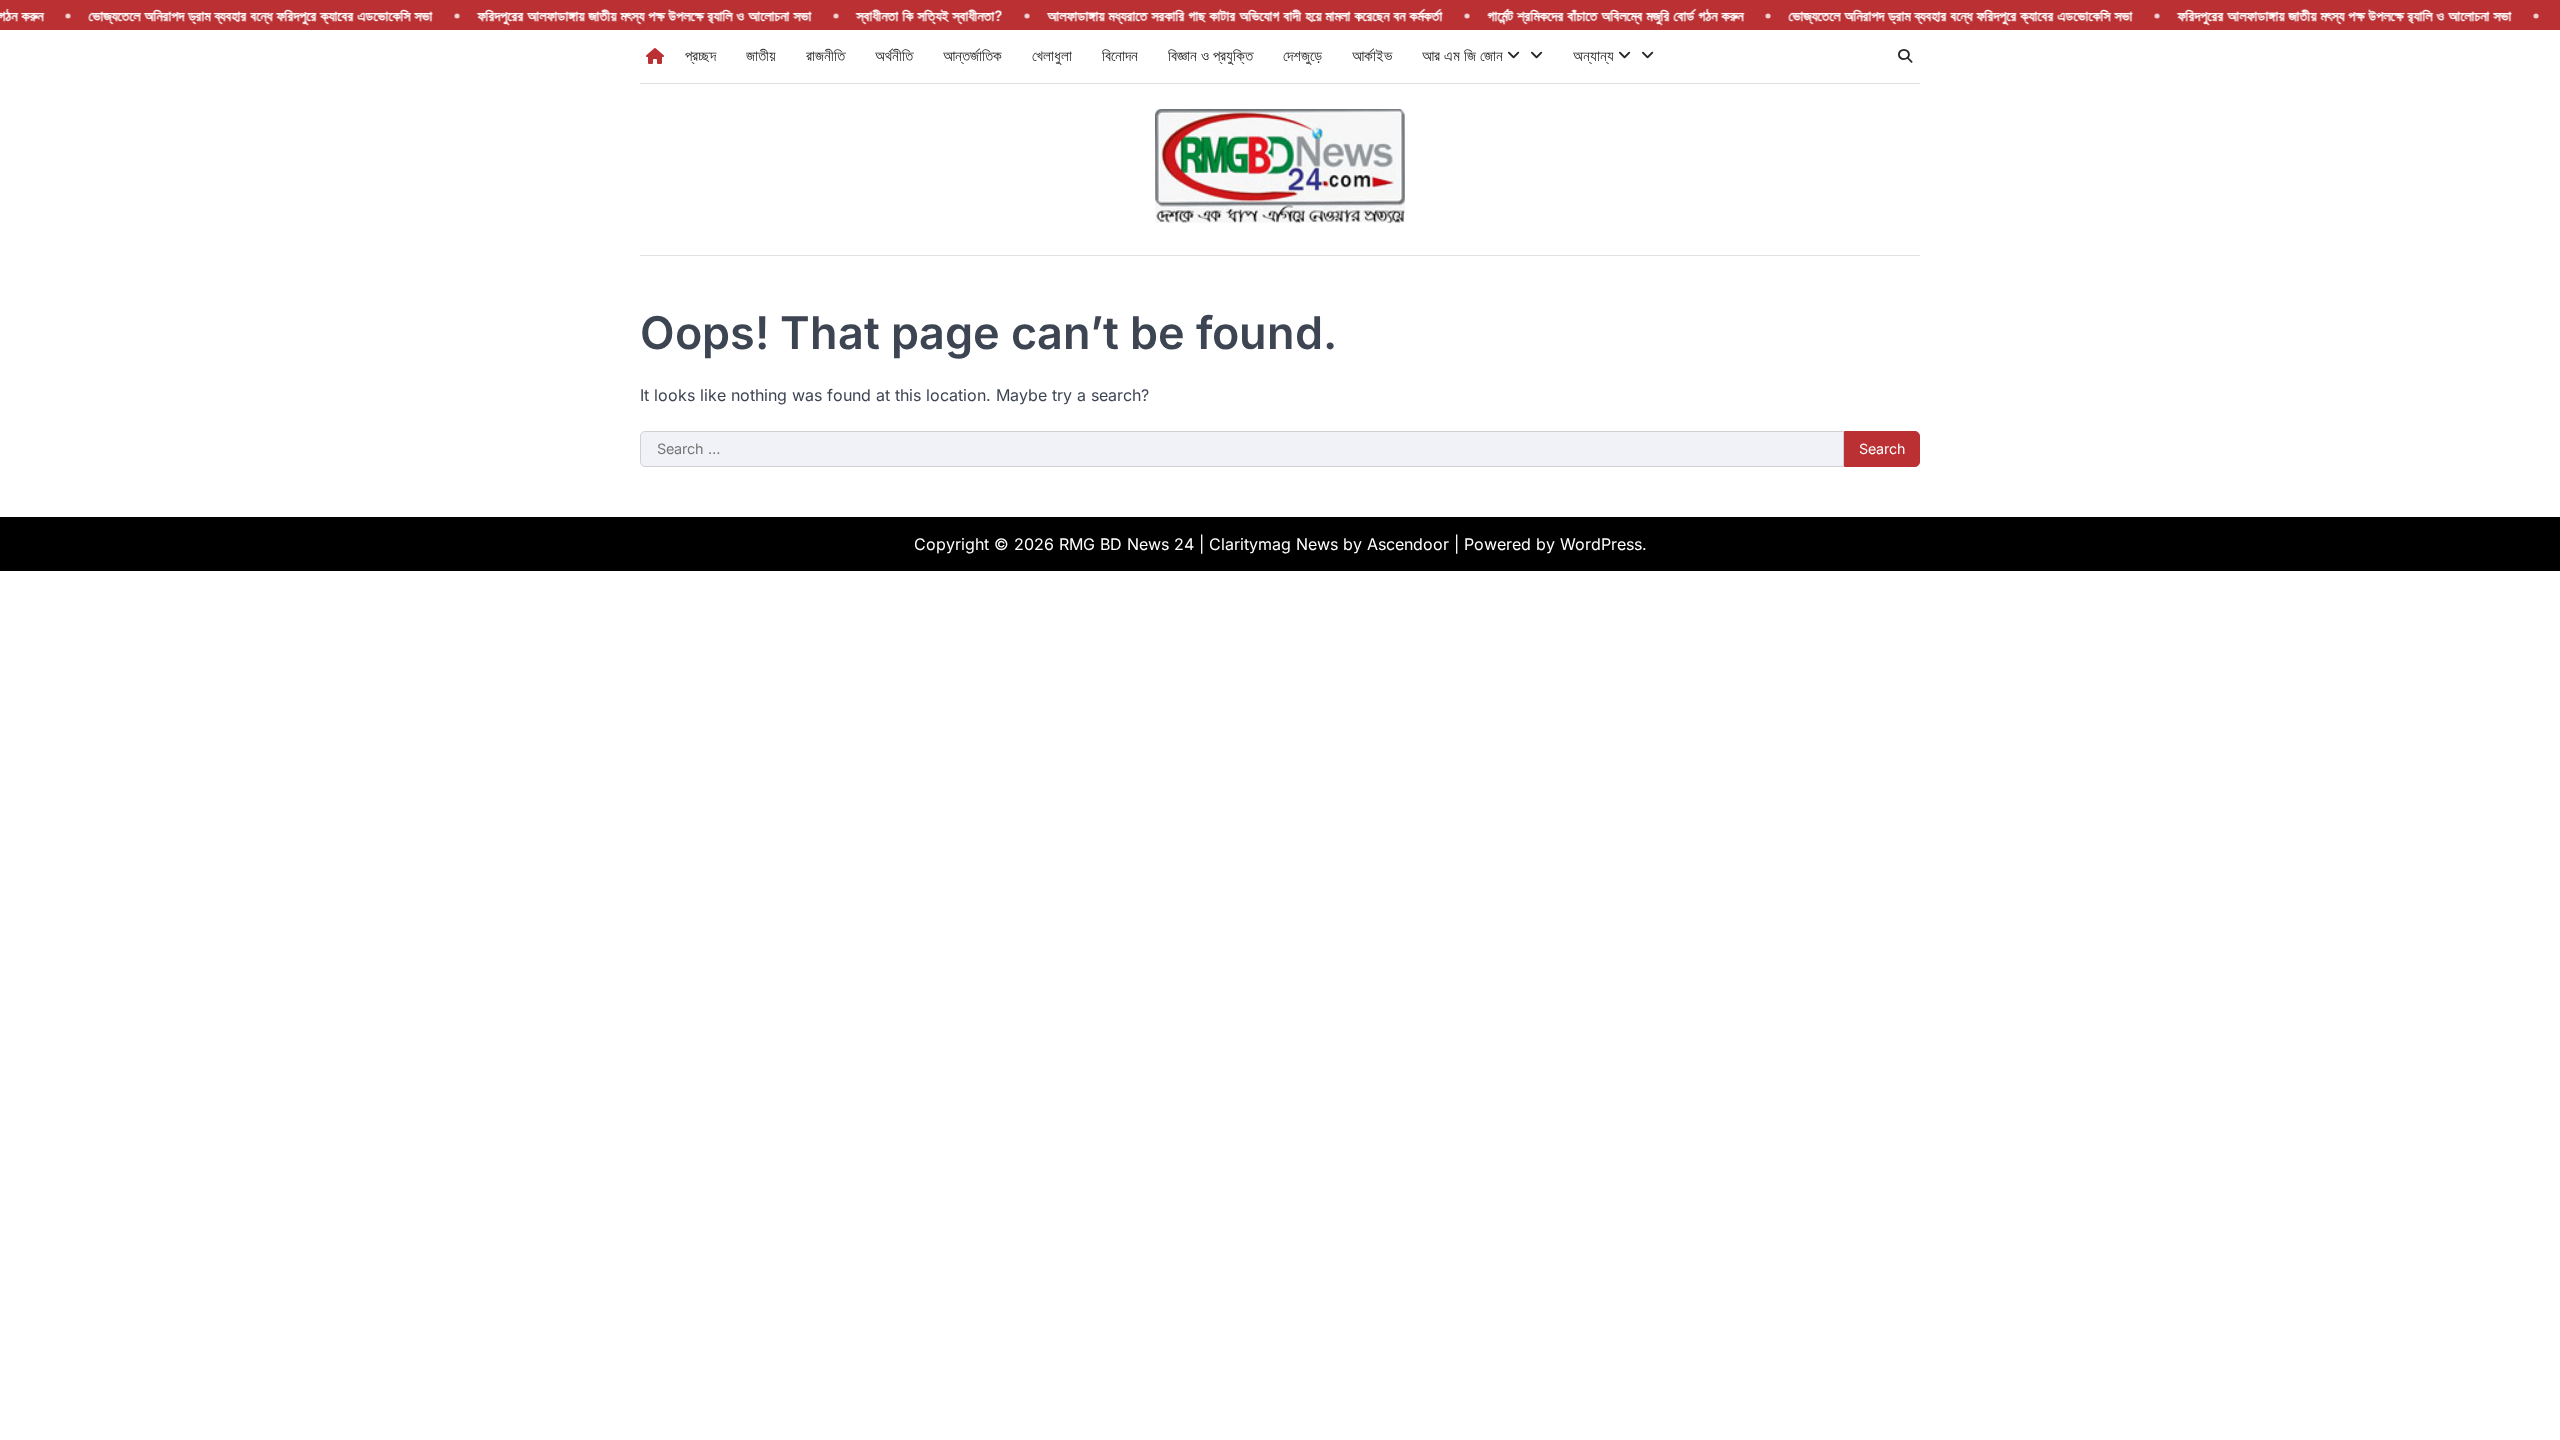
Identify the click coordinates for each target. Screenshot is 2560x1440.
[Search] (1905, 56)
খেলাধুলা (1052, 55)
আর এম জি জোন (1464, 55)
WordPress (1601, 544)
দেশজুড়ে (1302, 55)
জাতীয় (761, 55)
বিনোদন (1120, 55)
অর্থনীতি (894, 55)
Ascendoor (1408, 544)
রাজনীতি (825, 55)
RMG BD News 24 (1126, 544)
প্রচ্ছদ (700, 55)
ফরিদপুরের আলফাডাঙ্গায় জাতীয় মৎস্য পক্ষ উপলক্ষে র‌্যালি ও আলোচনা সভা (608, 15)
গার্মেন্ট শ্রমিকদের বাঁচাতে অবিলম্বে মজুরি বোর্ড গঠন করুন (1579, 15)
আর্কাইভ (1372, 55)
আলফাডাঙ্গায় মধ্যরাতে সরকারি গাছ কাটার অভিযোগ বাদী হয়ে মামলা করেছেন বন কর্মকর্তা (1208, 15)
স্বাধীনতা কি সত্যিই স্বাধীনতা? (893, 15)
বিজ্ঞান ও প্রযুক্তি (1210, 55)
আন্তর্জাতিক (972, 55)
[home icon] (655, 56)
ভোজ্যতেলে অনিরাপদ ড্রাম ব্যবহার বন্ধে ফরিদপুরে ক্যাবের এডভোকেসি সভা (224, 15)
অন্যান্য (1595, 55)
